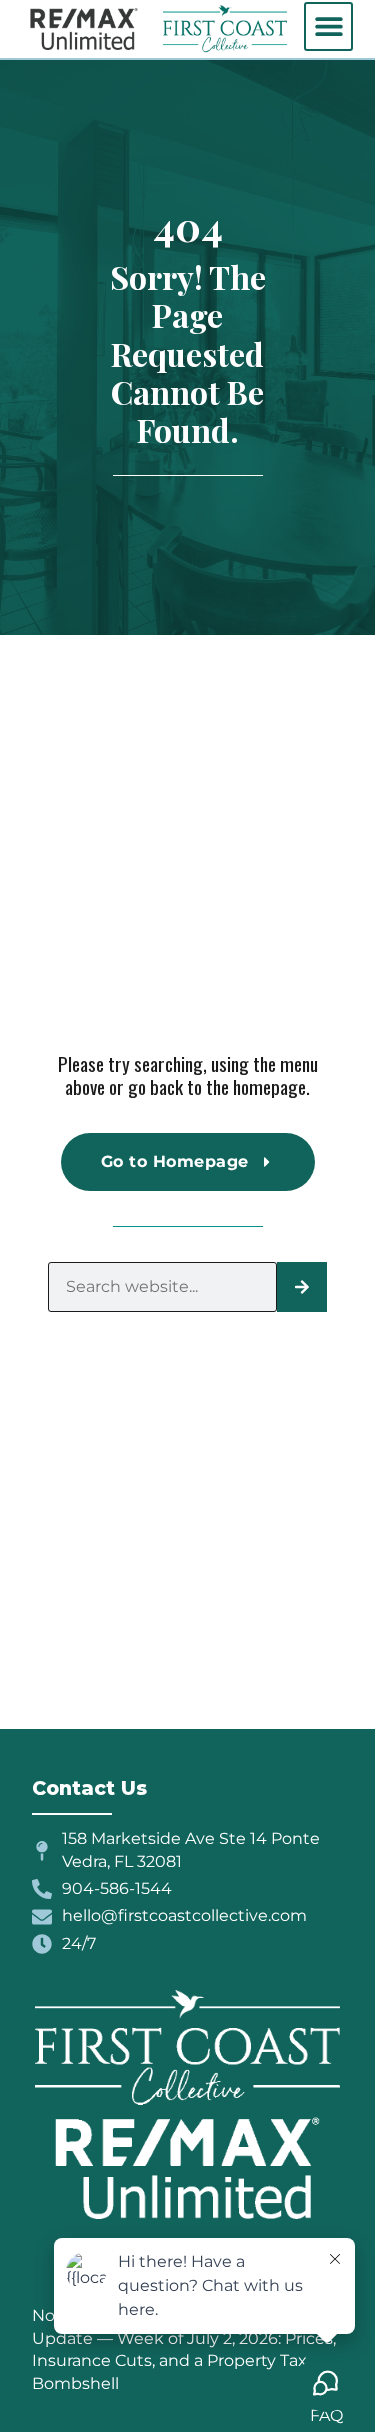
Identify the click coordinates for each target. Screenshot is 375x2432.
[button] (328, 26)
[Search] (302, 1287)
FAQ (326, 2415)
